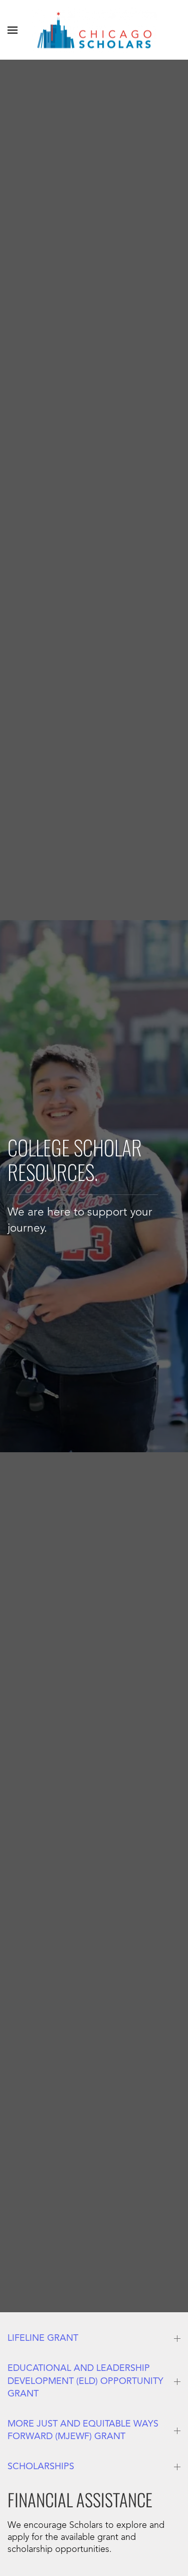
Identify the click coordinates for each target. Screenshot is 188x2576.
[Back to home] (94, 30)
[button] (13, 30)
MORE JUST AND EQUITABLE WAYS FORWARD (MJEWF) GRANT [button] (83, 2430)
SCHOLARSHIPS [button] (41, 2467)
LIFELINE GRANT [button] (43, 2338)
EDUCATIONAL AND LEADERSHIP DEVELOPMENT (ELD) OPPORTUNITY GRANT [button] (85, 2381)
